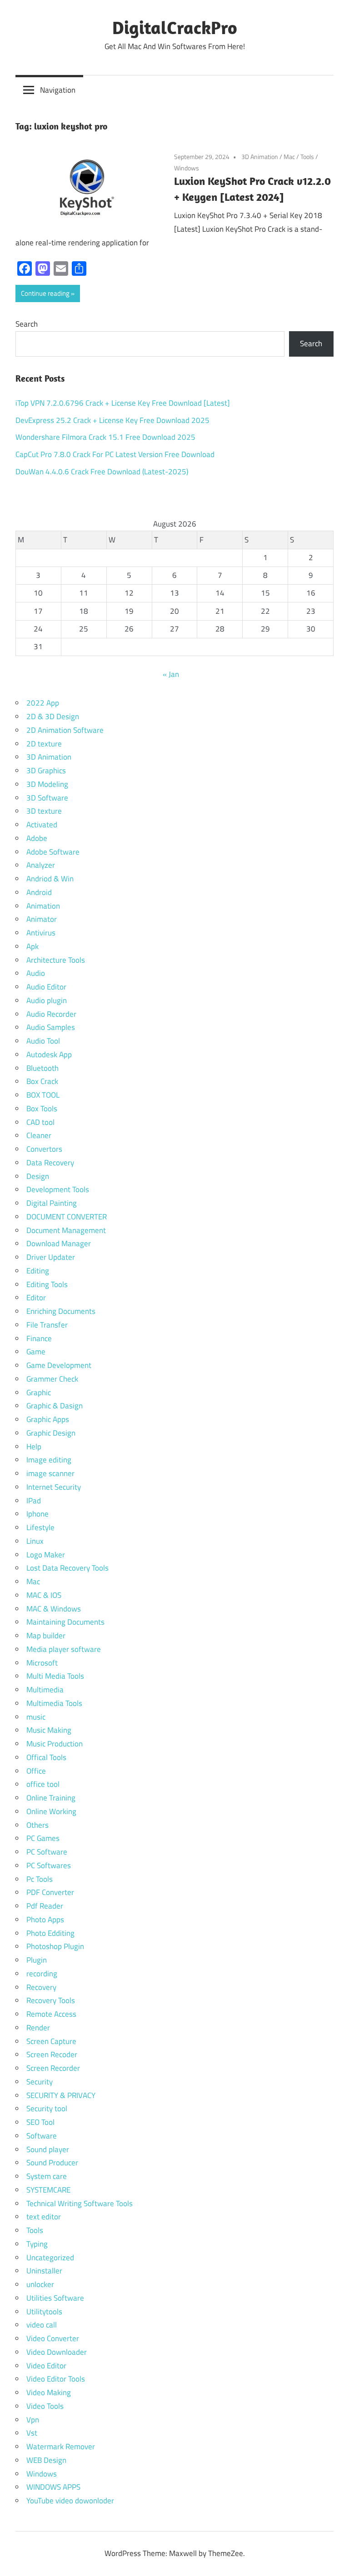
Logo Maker (46, 1555)
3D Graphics (46, 771)
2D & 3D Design (53, 716)
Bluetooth (42, 1068)
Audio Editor (46, 987)
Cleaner (39, 1135)
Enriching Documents (61, 1311)
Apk (32, 946)
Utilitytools (44, 2312)
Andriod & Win (50, 879)
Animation (43, 906)
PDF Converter (50, 1892)
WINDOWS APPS (53, 2487)
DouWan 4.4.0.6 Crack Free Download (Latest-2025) (102, 472)
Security (40, 2082)
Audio (36, 973)
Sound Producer (52, 2163)
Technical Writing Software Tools (80, 2203)
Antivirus (41, 933)
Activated (42, 825)
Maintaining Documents (65, 1622)
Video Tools (45, 2406)
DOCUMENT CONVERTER (67, 1217)
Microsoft (42, 1663)
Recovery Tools (51, 2000)
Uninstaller (44, 2271)
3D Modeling (47, 784)
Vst (32, 2433)
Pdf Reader (45, 1906)
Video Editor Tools (56, 2379)
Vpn (33, 2420)
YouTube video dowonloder (70, 2501)
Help (34, 1447)
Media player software (64, 1649)
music (36, 1717)
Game (36, 1352)
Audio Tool (43, 1041)
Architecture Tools (56, 960)
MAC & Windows (54, 1609)
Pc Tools (40, 1879)
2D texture (44, 744)
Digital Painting (52, 1203)
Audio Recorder (51, 1014)
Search (27, 324)
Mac (289, 157)
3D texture (44, 811)
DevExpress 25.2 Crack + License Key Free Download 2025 (112, 420)
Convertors (44, 1149)
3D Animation (260, 157)
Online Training (51, 1798)
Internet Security (54, 1487)
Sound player (48, 2149)
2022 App (43, 703)
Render (38, 2028)
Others (37, 1825)
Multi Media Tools (55, 1676)
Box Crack (42, 1081)
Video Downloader (57, 2352)
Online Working (51, 1811)
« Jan (171, 674)
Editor (36, 1298)
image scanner (50, 1473)
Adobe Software (53, 852)
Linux (35, 1541)
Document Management (66, 1230)
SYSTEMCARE (48, 2190)
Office (36, 1771)
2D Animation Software (65, 730)
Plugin (37, 1960)
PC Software (47, 1852)
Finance (39, 1338)
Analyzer (41, 865)
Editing (38, 1271)
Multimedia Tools (54, 1703)
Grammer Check (52, 1379)
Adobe (37, 838)
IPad (34, 1501)
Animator (42, 919)
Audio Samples (51, 1027)
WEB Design (46, 2460)
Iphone (37, 1514)
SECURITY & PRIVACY (61, 2095)
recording (42, 1974)
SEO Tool (40, 2122)
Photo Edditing (50, 1933)
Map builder (46, 1636)
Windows (187, 168)
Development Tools (58, 1189)
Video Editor (46, 2366)
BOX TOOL (43, 1095)
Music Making (49, 1730)
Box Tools (42, 1109)
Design (38, 1176)
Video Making (49, 2392)
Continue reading (45, 293)
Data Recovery (50, 1163)
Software (42, 2136)
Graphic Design (51, 1433)
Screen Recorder (53, 2068)
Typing (37, 2244)
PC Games (43, 1838)
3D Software (47, 798)
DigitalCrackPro (175, 27)
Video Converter (53, 2338)
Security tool (47, 2109)
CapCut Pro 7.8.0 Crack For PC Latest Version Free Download (115, 454)
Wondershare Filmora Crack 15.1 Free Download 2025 (105, 437)
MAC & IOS (44, 1595)
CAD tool (40, 1122)
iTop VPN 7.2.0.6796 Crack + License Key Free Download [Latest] (123, 403)
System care (47, 2176)
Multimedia (45, 1690)
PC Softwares (49, 1865)
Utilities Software (55, 2298)
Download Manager (59, 1243)
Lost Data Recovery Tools (67, 1568)
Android (39, 892)
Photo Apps (45, 1920)
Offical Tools (46, 1757)
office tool (43, 1784)
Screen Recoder (52, 2054)
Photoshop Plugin (55, 1946)
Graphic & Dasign (55, 1406)
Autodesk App (49, 1054)
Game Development (59, 1365)
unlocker (40, 2284)
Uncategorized (50, 2258)
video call (42, 2325)
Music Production (55, 1744)
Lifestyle (40, 1527)
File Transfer (47, 1325)
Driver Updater (51, 1257)
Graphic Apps (48, 1419)
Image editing (49, 1460)
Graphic (39, 1392)
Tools (307, 157)
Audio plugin (47, 1000)
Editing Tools (47, 1284)
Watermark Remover (61, 2447)
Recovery (41, 1987)
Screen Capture (51, 2041)
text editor (44, 2217)
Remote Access (51, 2014)
